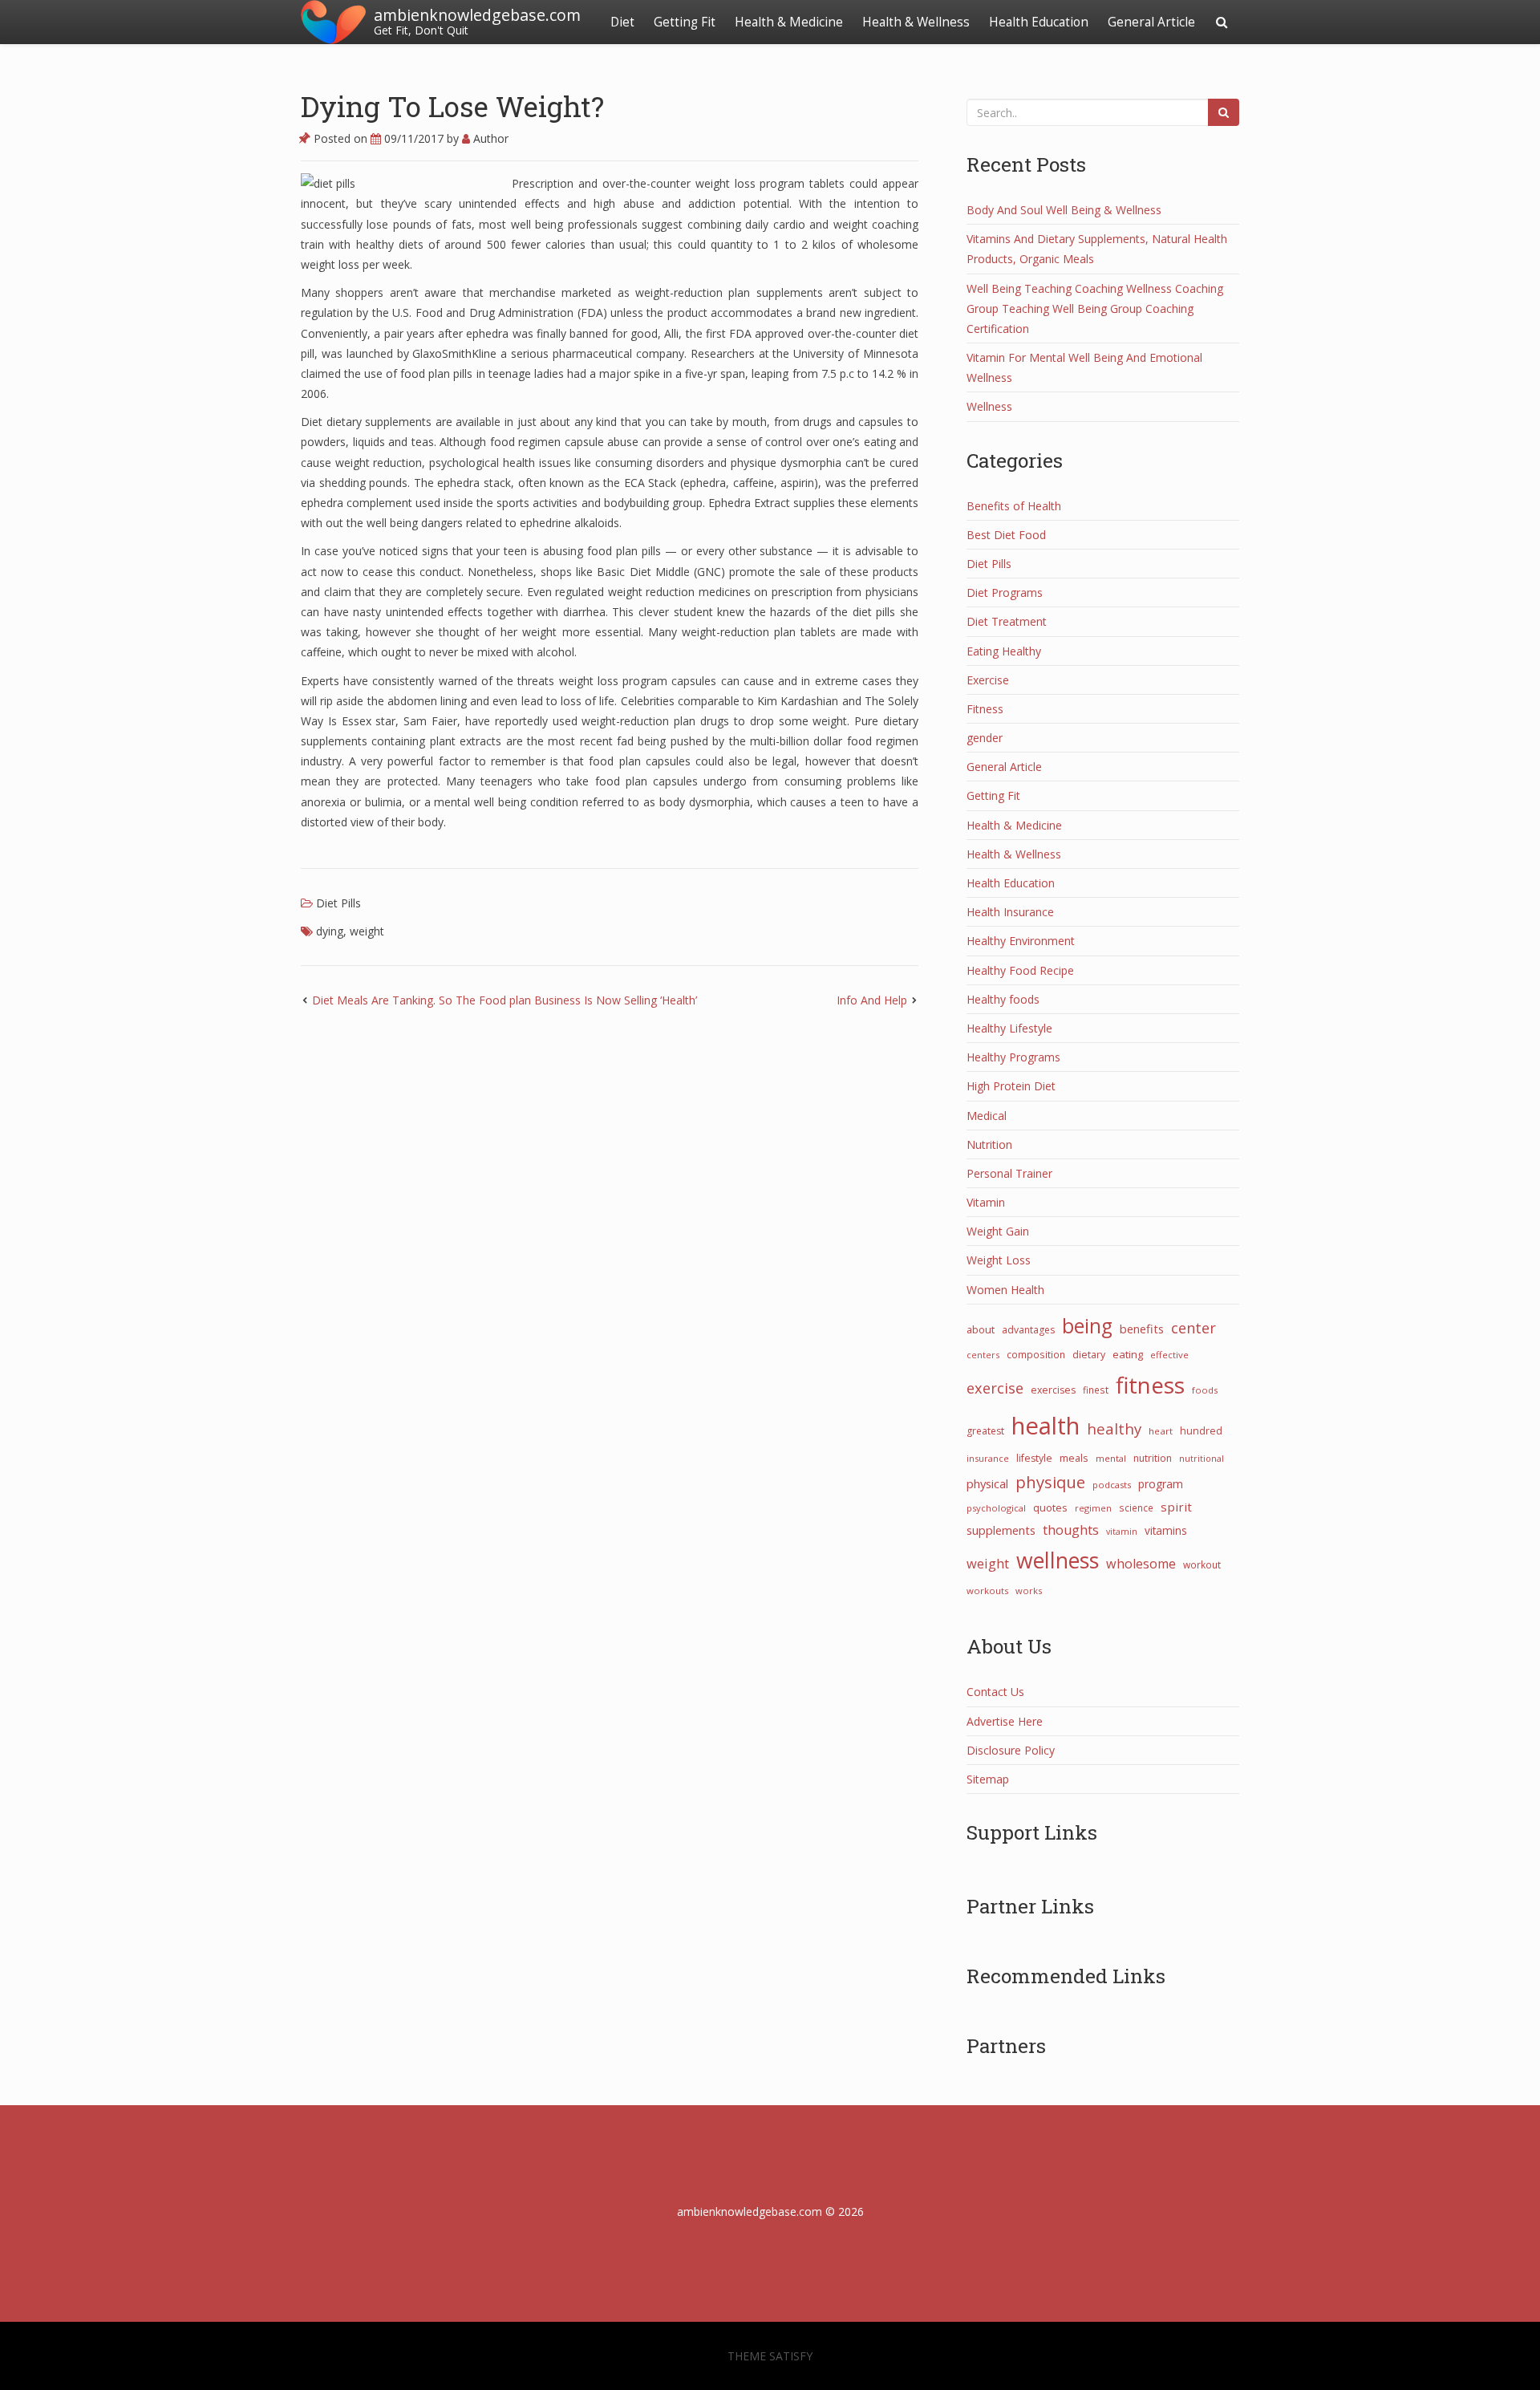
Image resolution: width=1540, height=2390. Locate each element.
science (1136, 1507)
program (1161, 1484)
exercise (995, 1388)
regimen (1093, 1508)
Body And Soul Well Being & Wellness (1064, 210)
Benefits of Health (1014, 506)
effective (1169, 1355)
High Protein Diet (1011, 1086)
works (1029, 1591)
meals (1074, 1458)
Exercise (988, 680)
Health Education (1039, 22)
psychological (996, 1508)
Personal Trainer (1009, 1173)
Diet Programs (1005, 592)
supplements (1001, 1530)
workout (1202, 1564)
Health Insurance (1010, 912)
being (1087, 1326)
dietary (1089, 1355)
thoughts (1071, 1530)
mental (1111, 1458)
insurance (988, 1458)
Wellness (989, 406)
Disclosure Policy (1011, 1750)
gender (985, 738)
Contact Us (995, 1692)
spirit (1176, 1507)
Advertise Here (1005, 1721)
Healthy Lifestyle (1009, 1028)
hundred (1201, 1431)
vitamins (1166, 1530)
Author (489, 138)
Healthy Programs (1013, 1057)
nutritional (1202, 1458)
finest (1096, 1390)
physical (987, 1483)
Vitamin (986, 1202)
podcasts (1112, 1485)
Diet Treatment (1007, 621)
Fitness (985, 709)
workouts (987, 1591)
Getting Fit (685, 22)
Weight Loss (999, 1260)
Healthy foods (1003, 999)
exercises (1053, 1390)
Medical (987, 1116)
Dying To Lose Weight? (452, 106)
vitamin (1122, 1532)
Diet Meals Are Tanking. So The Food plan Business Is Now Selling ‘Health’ (505, 1000)
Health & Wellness (916, 22)
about (981, 1329)
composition (1036, 1354)
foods (1205, 1390)
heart (1161, 1431)
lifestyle (1034, 1458)
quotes (1050, 1507)
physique (1050, 1482)
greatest (985, 1431)
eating (1128, 1354)
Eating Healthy (1004, 651)
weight (367, 931)
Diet (622, 22)
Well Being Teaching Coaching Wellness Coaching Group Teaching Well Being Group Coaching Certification (1095, 308)
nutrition (1153, 1458)
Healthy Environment (1021, 941)
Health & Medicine (789, 22)
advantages (1028, 1330)
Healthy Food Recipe (1020, 970)
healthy (1114, 1428)
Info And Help (872, 1000)
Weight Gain (998, 1231)
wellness (1058, 1560)
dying (330, 931)
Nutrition (989, 1144)
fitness (1150, 1385)
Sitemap (988, 1779)
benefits (1142, 1329)
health (1046, 1426)
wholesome (1141, 1564)
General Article (1151, 22)
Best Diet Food (1006, 535)
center (1193, 1327)
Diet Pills (338, 903)
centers (983, 1355)
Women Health (1005, 1290)
